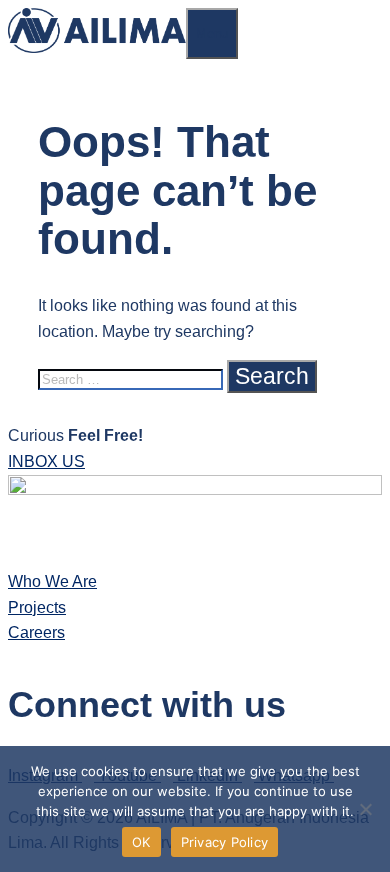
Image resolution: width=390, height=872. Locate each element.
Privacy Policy (225, 842)
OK (141, 842)
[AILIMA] (97, 47)
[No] (365, 809)
